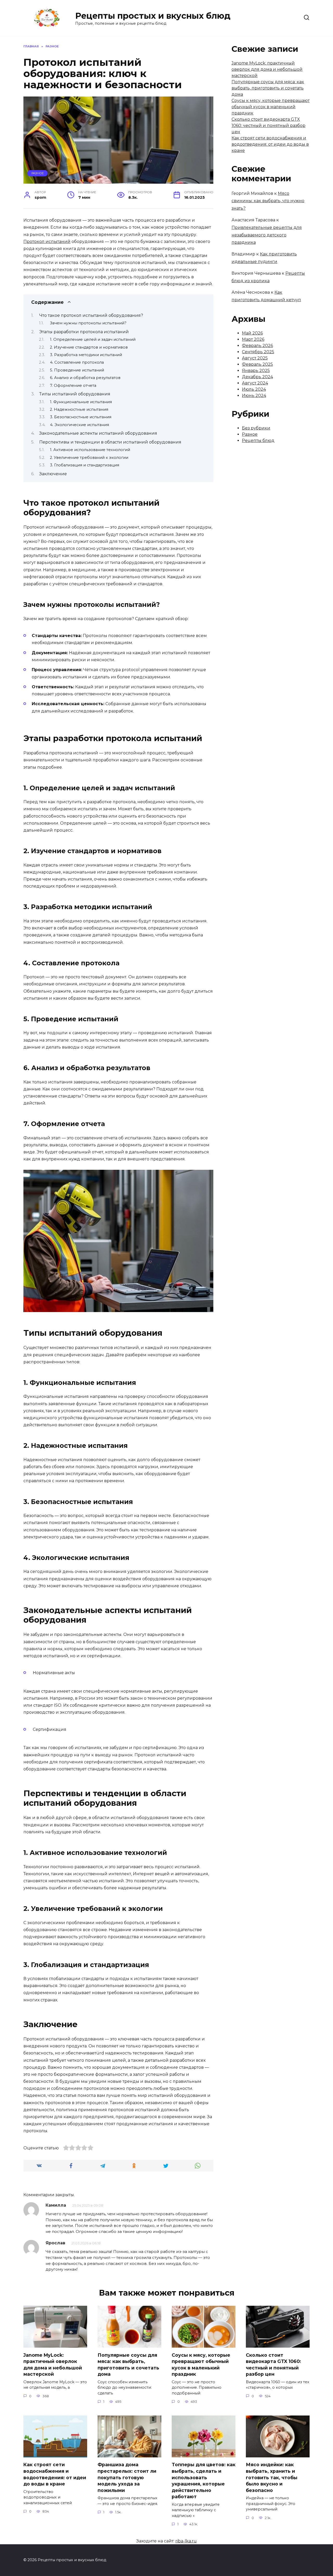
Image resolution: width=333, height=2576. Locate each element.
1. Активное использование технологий (90, 450)
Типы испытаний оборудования (75, 394)
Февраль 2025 (257, 364)
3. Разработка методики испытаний (86, 355)
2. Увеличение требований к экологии (89, 458)
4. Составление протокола (77, 362)
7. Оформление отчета (73, 386)
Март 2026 (253, 339)
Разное (38, 173)
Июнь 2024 (254, 396)
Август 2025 (255, 358)
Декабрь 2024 (257, 377)
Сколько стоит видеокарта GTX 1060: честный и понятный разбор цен (268, 126)
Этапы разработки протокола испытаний (84, 332)
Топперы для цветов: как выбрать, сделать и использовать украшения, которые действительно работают (204, 2481)
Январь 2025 (256, 371)
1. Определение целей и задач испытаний (93, 339)
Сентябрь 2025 (258, 352)
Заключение (53, 474)
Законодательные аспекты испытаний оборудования (98, 433)
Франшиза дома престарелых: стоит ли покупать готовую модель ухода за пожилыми (127, 2477)
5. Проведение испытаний (77, 370)
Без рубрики (256, 428)
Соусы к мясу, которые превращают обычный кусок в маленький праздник (271, 107)
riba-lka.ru (186, 2541)
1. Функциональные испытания (81, 402)
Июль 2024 (254, 389)
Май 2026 (252, 333)
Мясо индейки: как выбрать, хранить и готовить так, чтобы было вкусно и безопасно (272, 2477)
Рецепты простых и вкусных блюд (153, 16)
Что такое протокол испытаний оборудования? (91, 315)
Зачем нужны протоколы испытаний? (88, 323)
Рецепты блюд (258, 441)
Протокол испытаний (47, 242)
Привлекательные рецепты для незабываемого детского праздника (267, 235)
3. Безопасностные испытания (81, 417)
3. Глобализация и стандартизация (85, 465)
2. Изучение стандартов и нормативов (89, 347)
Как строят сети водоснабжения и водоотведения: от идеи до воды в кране (270, 144)
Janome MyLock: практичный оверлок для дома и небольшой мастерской (267, 69)
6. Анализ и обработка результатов (85, 378)
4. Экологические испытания (79, 425)
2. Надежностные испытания (79, 409)
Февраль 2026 (257, 346)
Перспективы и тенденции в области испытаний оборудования (110, 442)
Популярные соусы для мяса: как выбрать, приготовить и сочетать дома (268, 88)
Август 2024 (255, 383)
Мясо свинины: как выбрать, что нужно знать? (268, 201)
